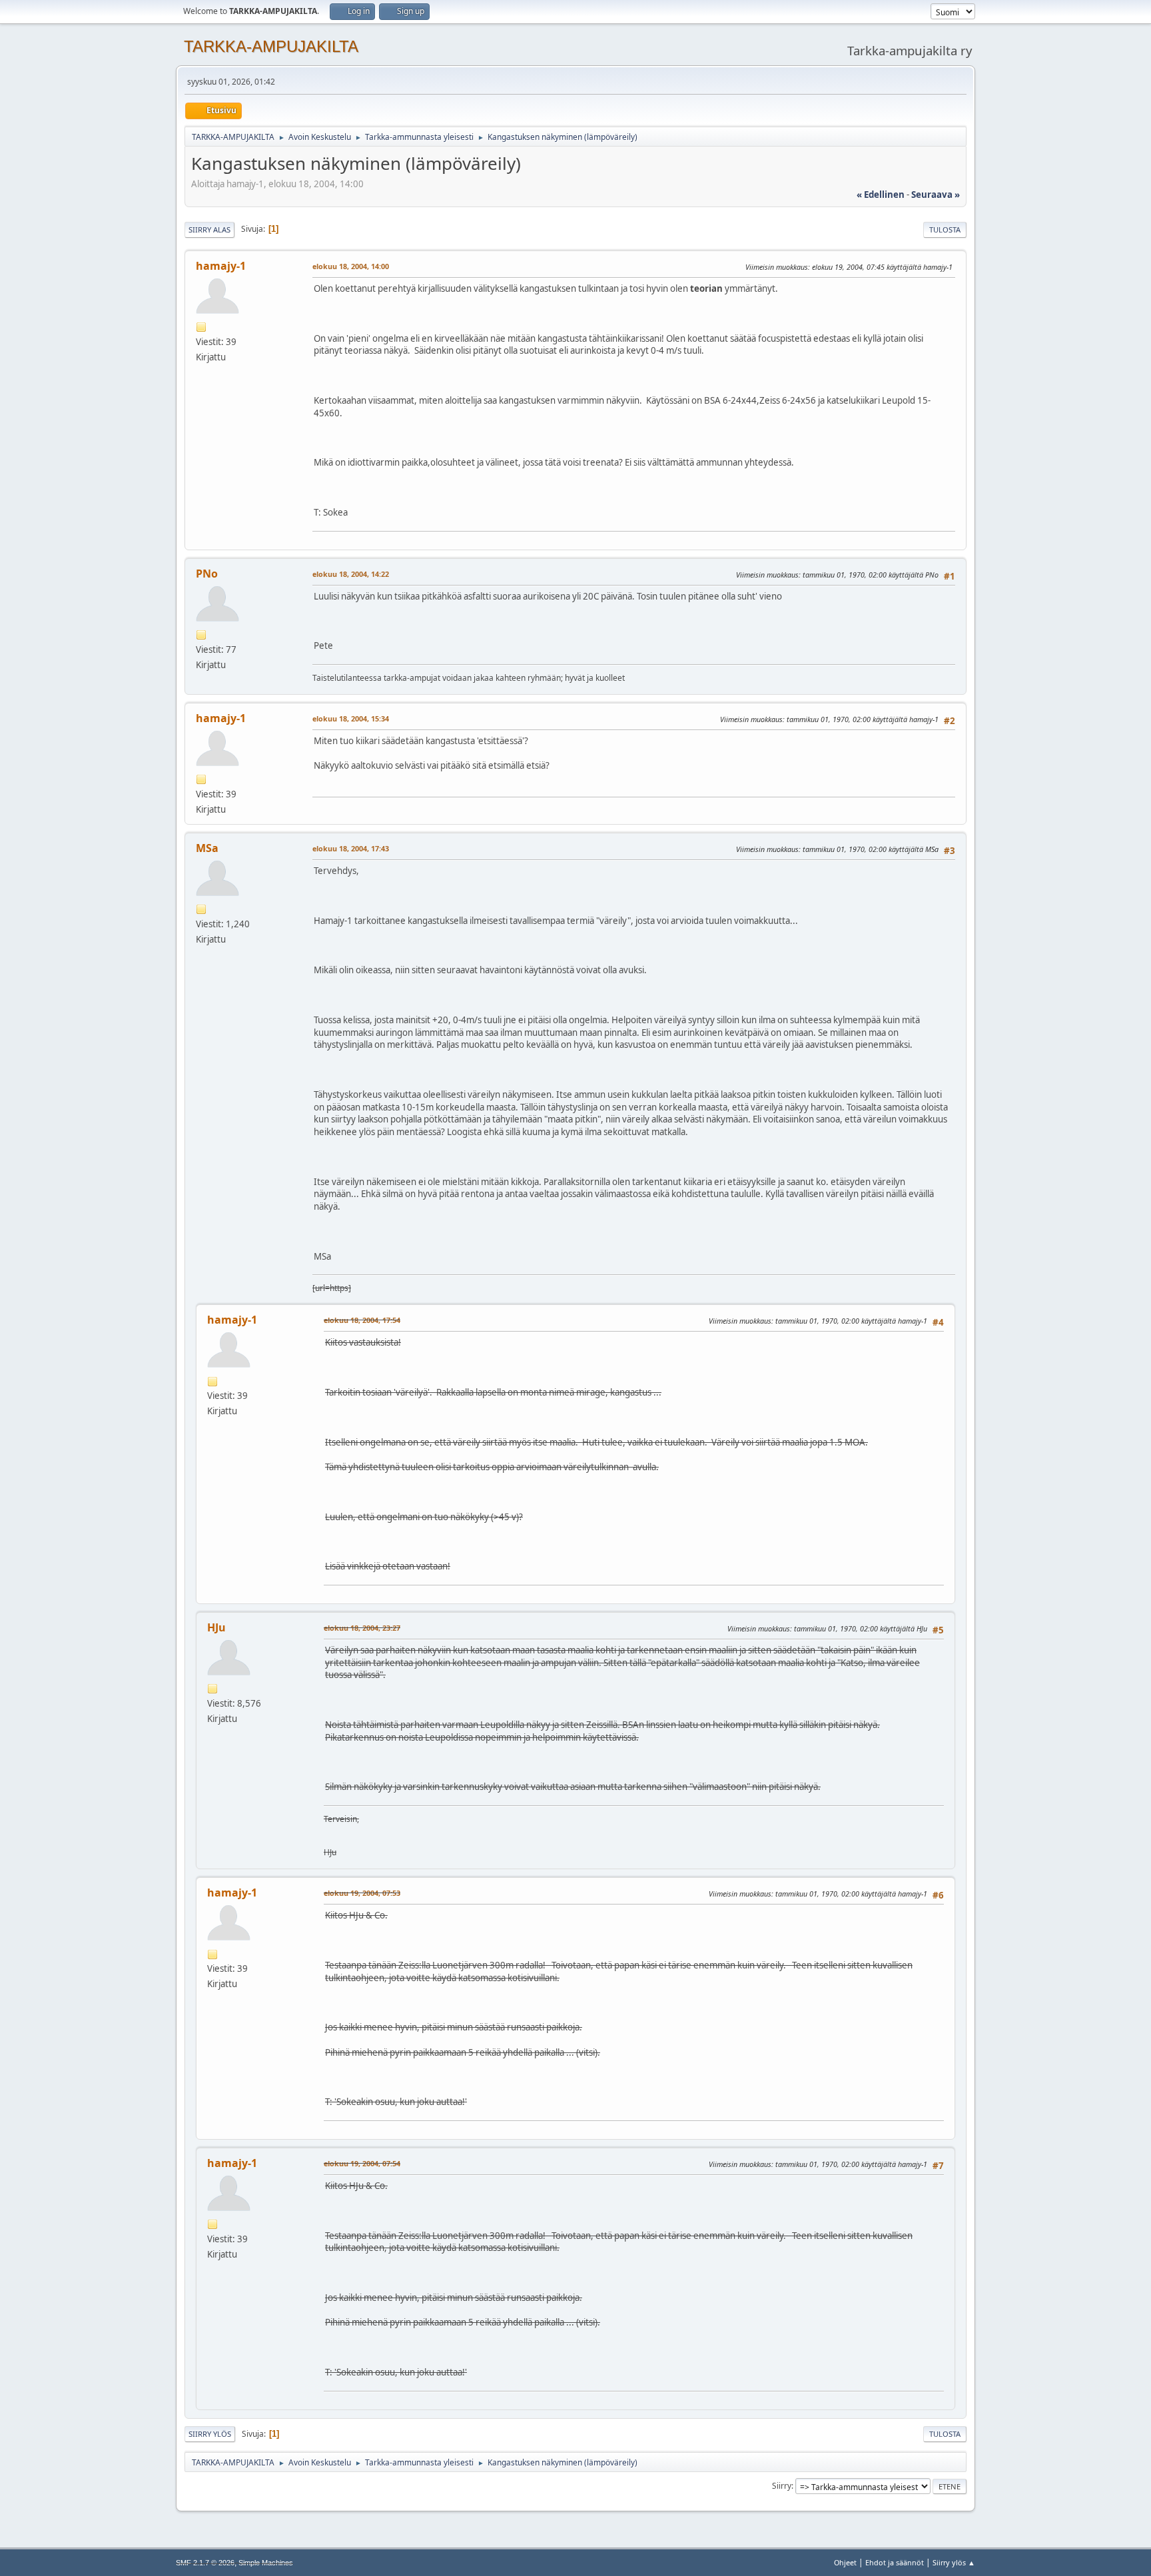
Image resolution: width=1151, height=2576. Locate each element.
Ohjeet (845, 2562)
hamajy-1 (221, 266)
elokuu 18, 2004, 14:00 (351, 266)
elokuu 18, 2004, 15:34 (351, 718)
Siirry (782, 2486)
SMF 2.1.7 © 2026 (205, 2563)
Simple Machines (266, 2563)
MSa (207, 848)
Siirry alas (209, 229)
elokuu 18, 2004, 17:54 (362, 1320)
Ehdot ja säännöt (895, 2562)
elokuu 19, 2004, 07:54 (362, 2163)
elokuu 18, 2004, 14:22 (351, 574)
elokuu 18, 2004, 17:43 (351, 848)
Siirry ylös (210, 2434)
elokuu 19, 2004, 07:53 (362, 1893)
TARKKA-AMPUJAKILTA (271, 46)
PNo (207, 574)
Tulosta (945, 229)
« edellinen (881, 195)
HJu (216, 1627)
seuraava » (936, 195)
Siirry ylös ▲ (954, 2562)
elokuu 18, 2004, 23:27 (362, 1628)
